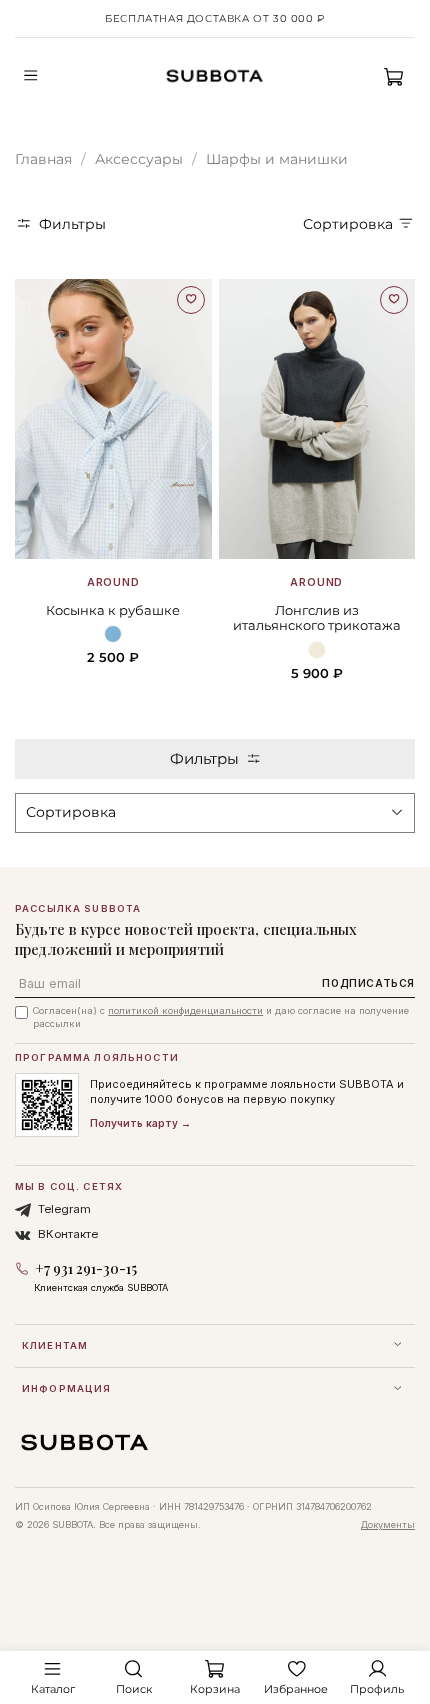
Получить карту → (140, 1123)
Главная (43, 159)
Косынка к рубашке (113, 610)
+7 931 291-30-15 (86, 1268)
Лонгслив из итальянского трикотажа (317, 618)
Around (113, 582)
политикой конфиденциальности (185, 1010)
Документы (388, 1524)
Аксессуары (139, 159)
